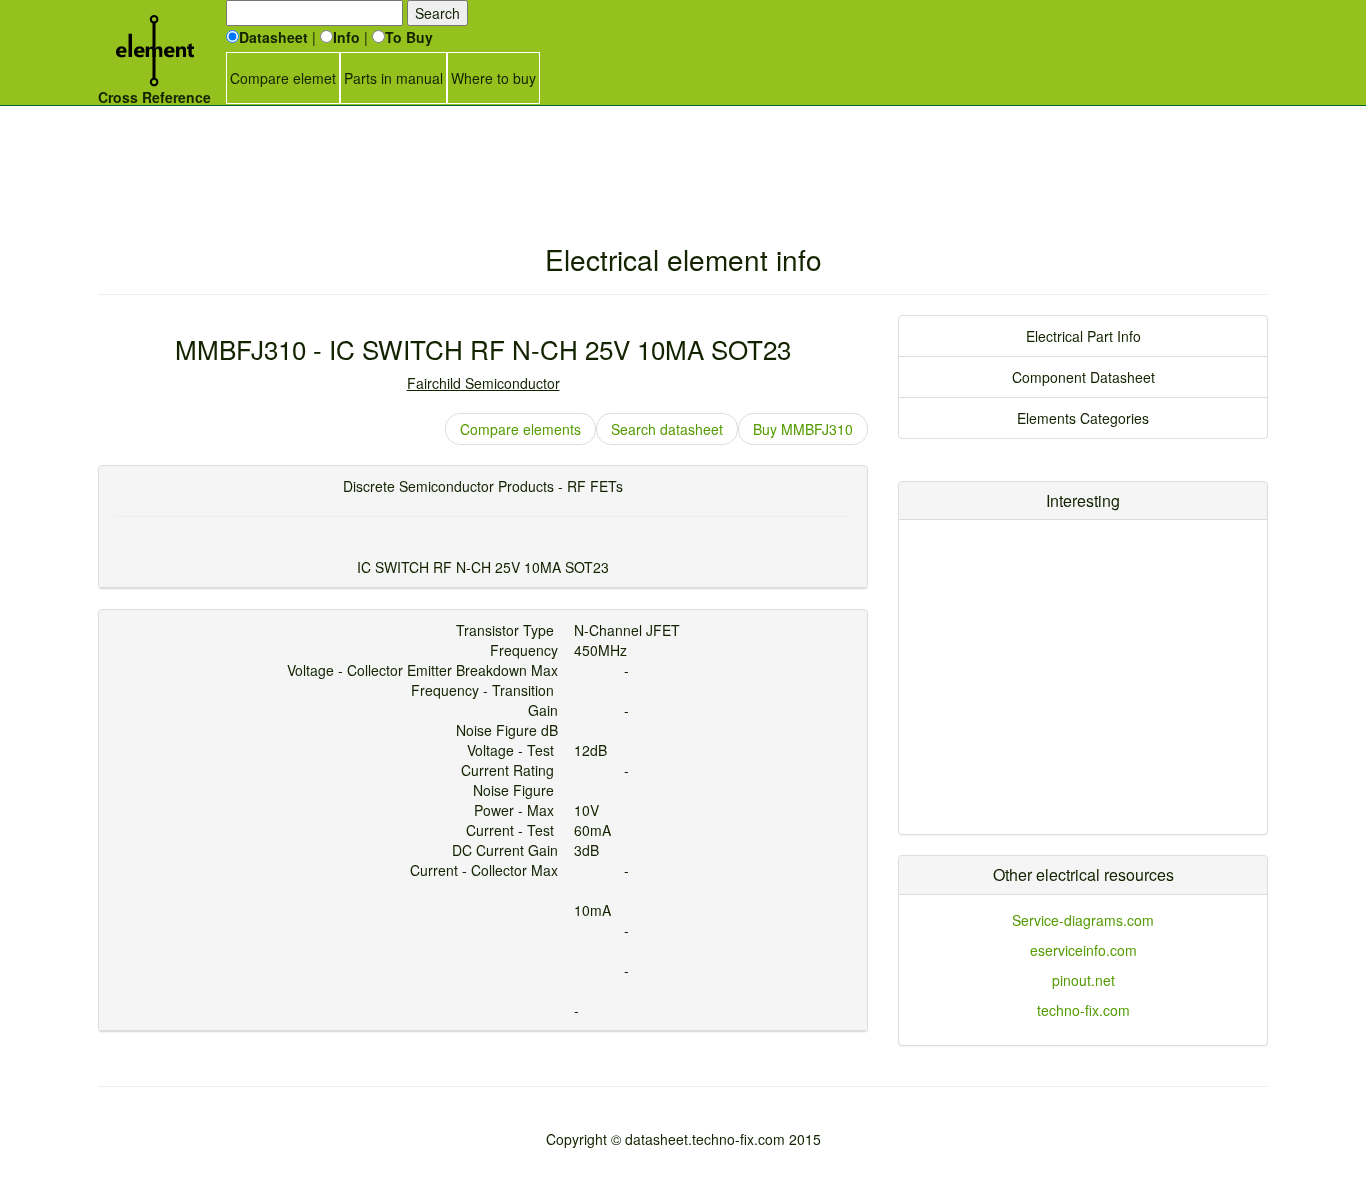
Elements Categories (1083, 418)
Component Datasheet (1083, 377)
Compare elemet (283, 78)
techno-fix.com (1083, 1010)
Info (346, 37)
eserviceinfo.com (1083, 950)
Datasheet (273, 37)
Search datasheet (667, 429)
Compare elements (520, 429)
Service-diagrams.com (1083, 920)
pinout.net (1083, 980)
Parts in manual (393, 78)
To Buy (409, 37)
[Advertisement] (683, 155)
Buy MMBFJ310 (803, 429)
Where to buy (493, 78)
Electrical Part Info (1083, 336)
